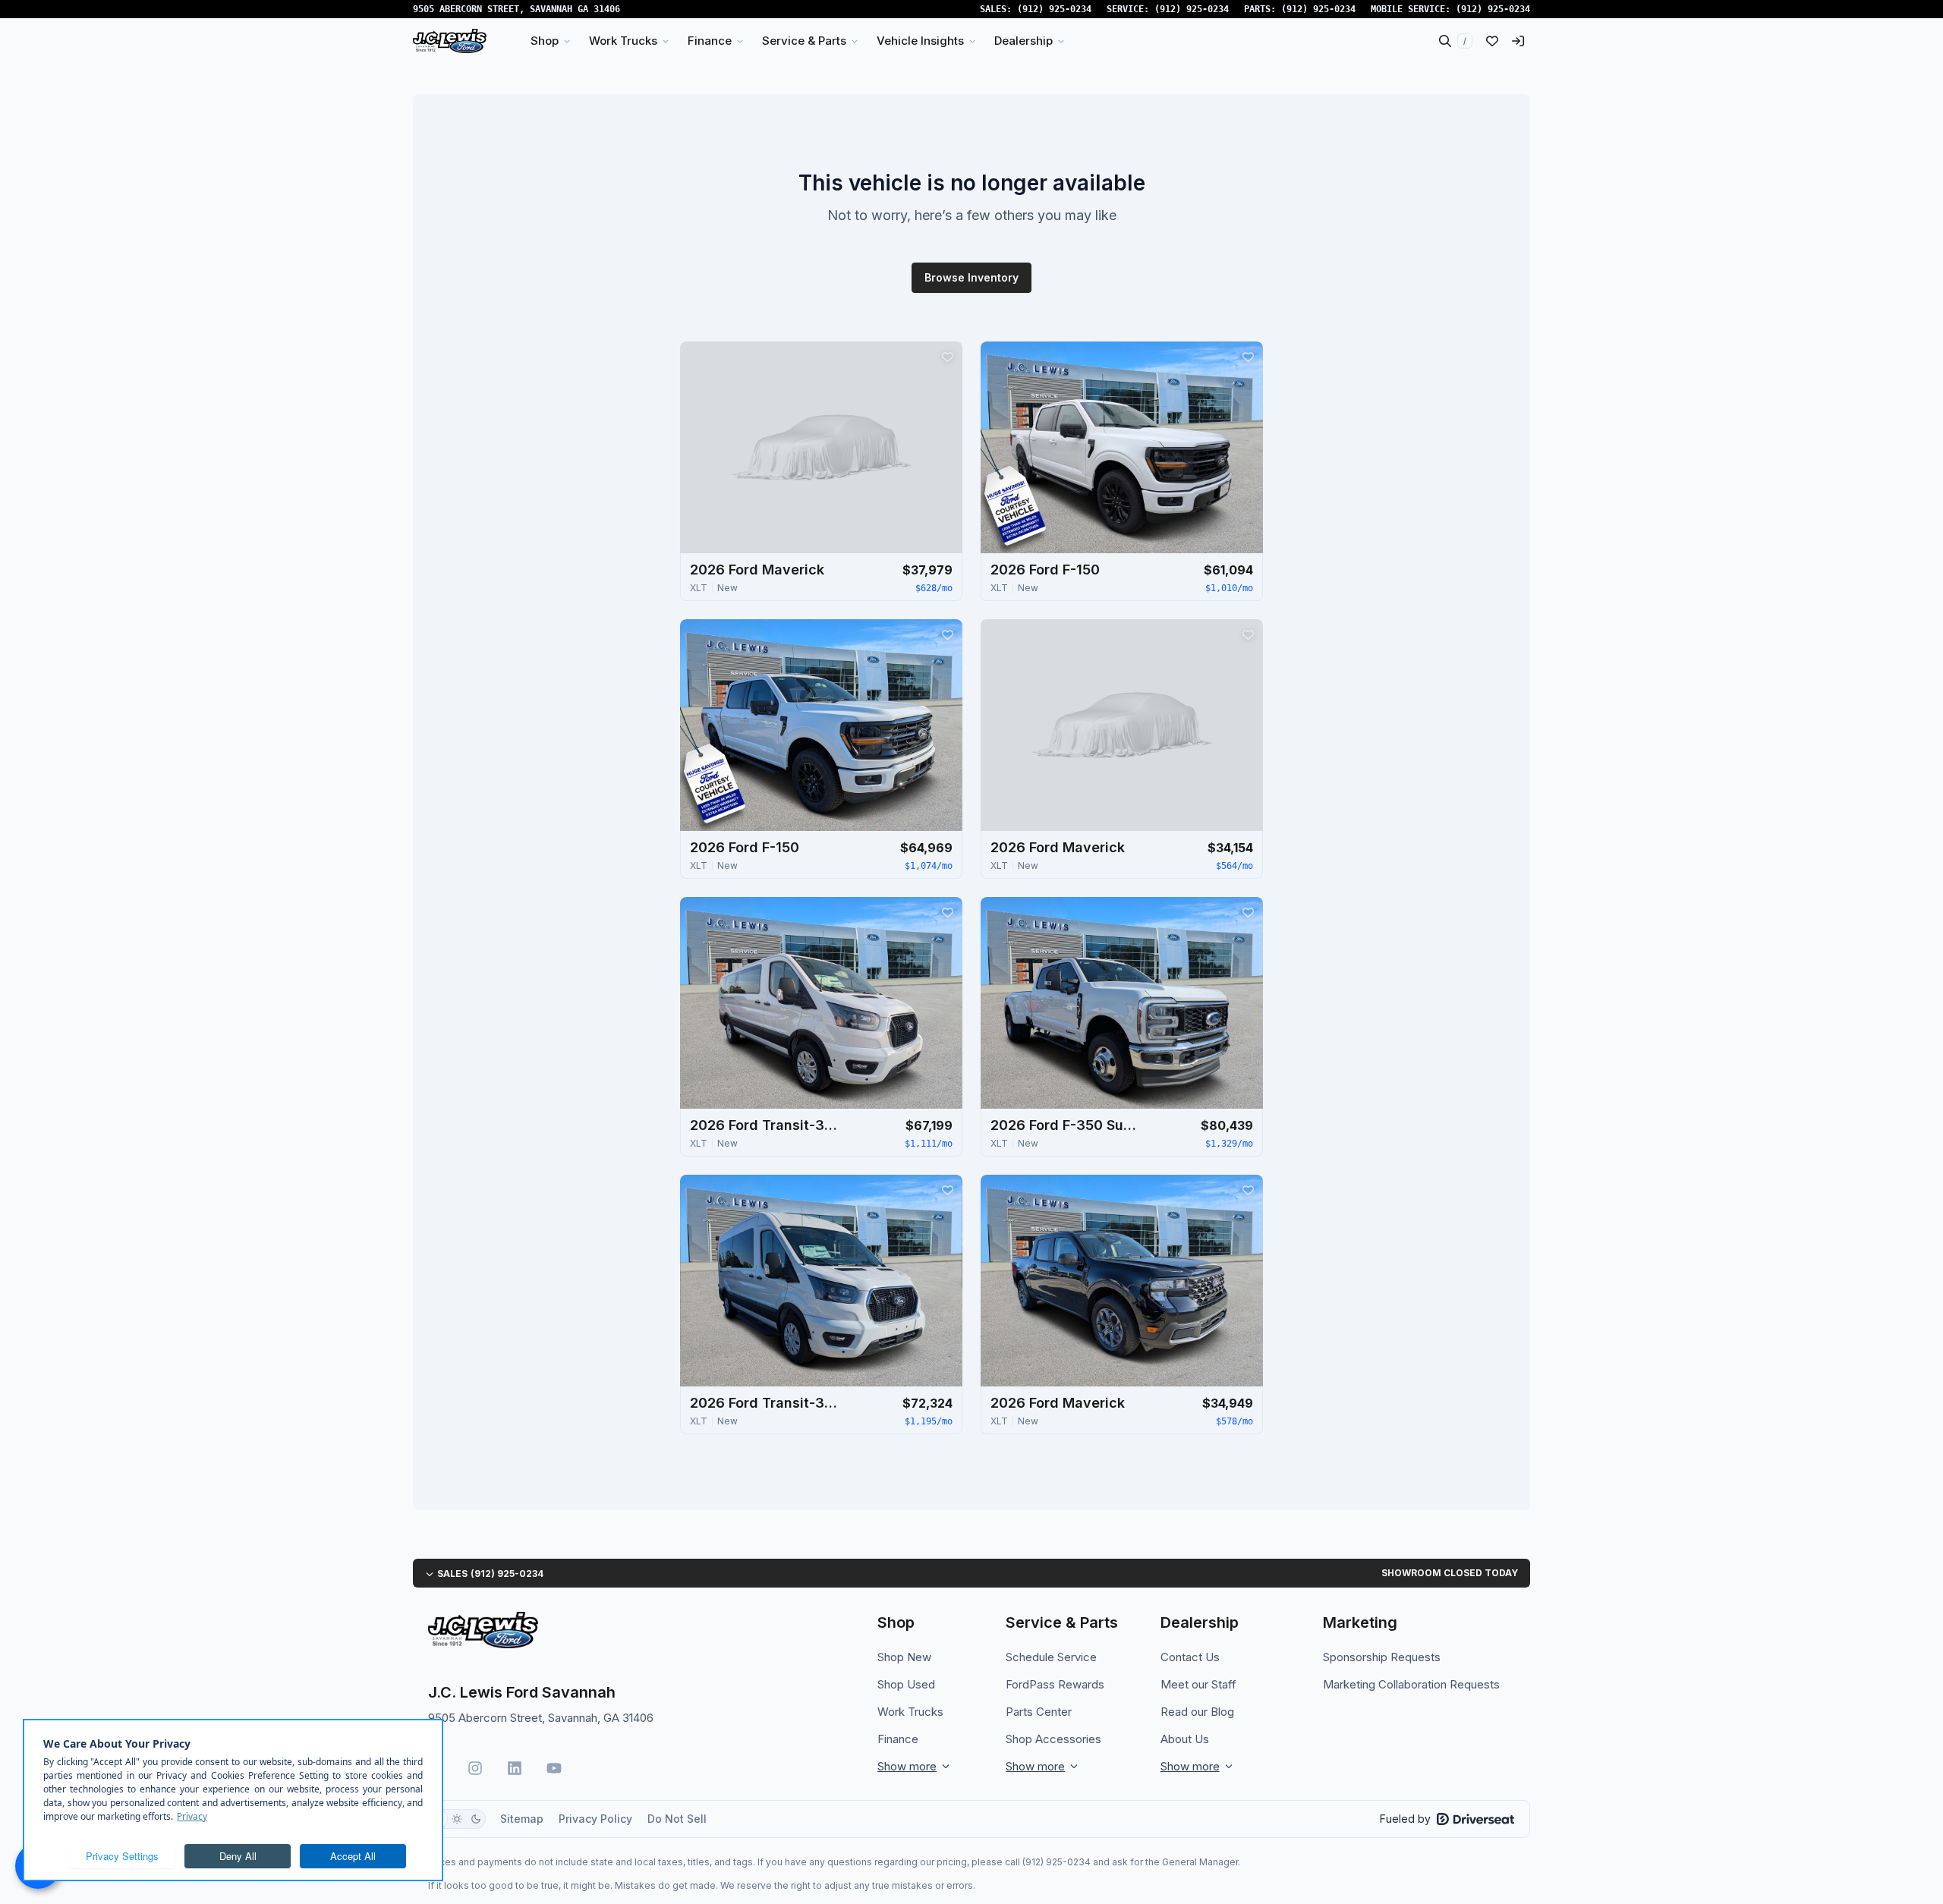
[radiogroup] (457, 1819)
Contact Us (1190, 1657)
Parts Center (1039, 1712)
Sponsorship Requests (1382, 1657)
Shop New (904, 1657)
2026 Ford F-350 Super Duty (1066, 1125)
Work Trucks (910, 1712)
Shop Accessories (1053, 1739)
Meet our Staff (1198, 1684)
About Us (1185, 1739)
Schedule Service (1051, 1657)
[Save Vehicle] (947, 357)
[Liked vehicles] (1492, 41)
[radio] (457, 1819)
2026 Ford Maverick (757, 570)
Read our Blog (1197, 1712)
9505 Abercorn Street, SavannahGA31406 (516, 9)
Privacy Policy (595, 1819)
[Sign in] (1518, 41)
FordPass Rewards (1055, 1684)
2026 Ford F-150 (1045, 570)
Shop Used (906, 1684)
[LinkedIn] (515, 1768)
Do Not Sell (677, 1819)
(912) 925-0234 (1054, 9)
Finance (898, 1739)
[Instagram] (475, 1768)
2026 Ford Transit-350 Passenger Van (766, 1125)
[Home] (450, 41)
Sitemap (522, 1819)
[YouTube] (554, 1768)
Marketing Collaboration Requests (1411, 1684)
